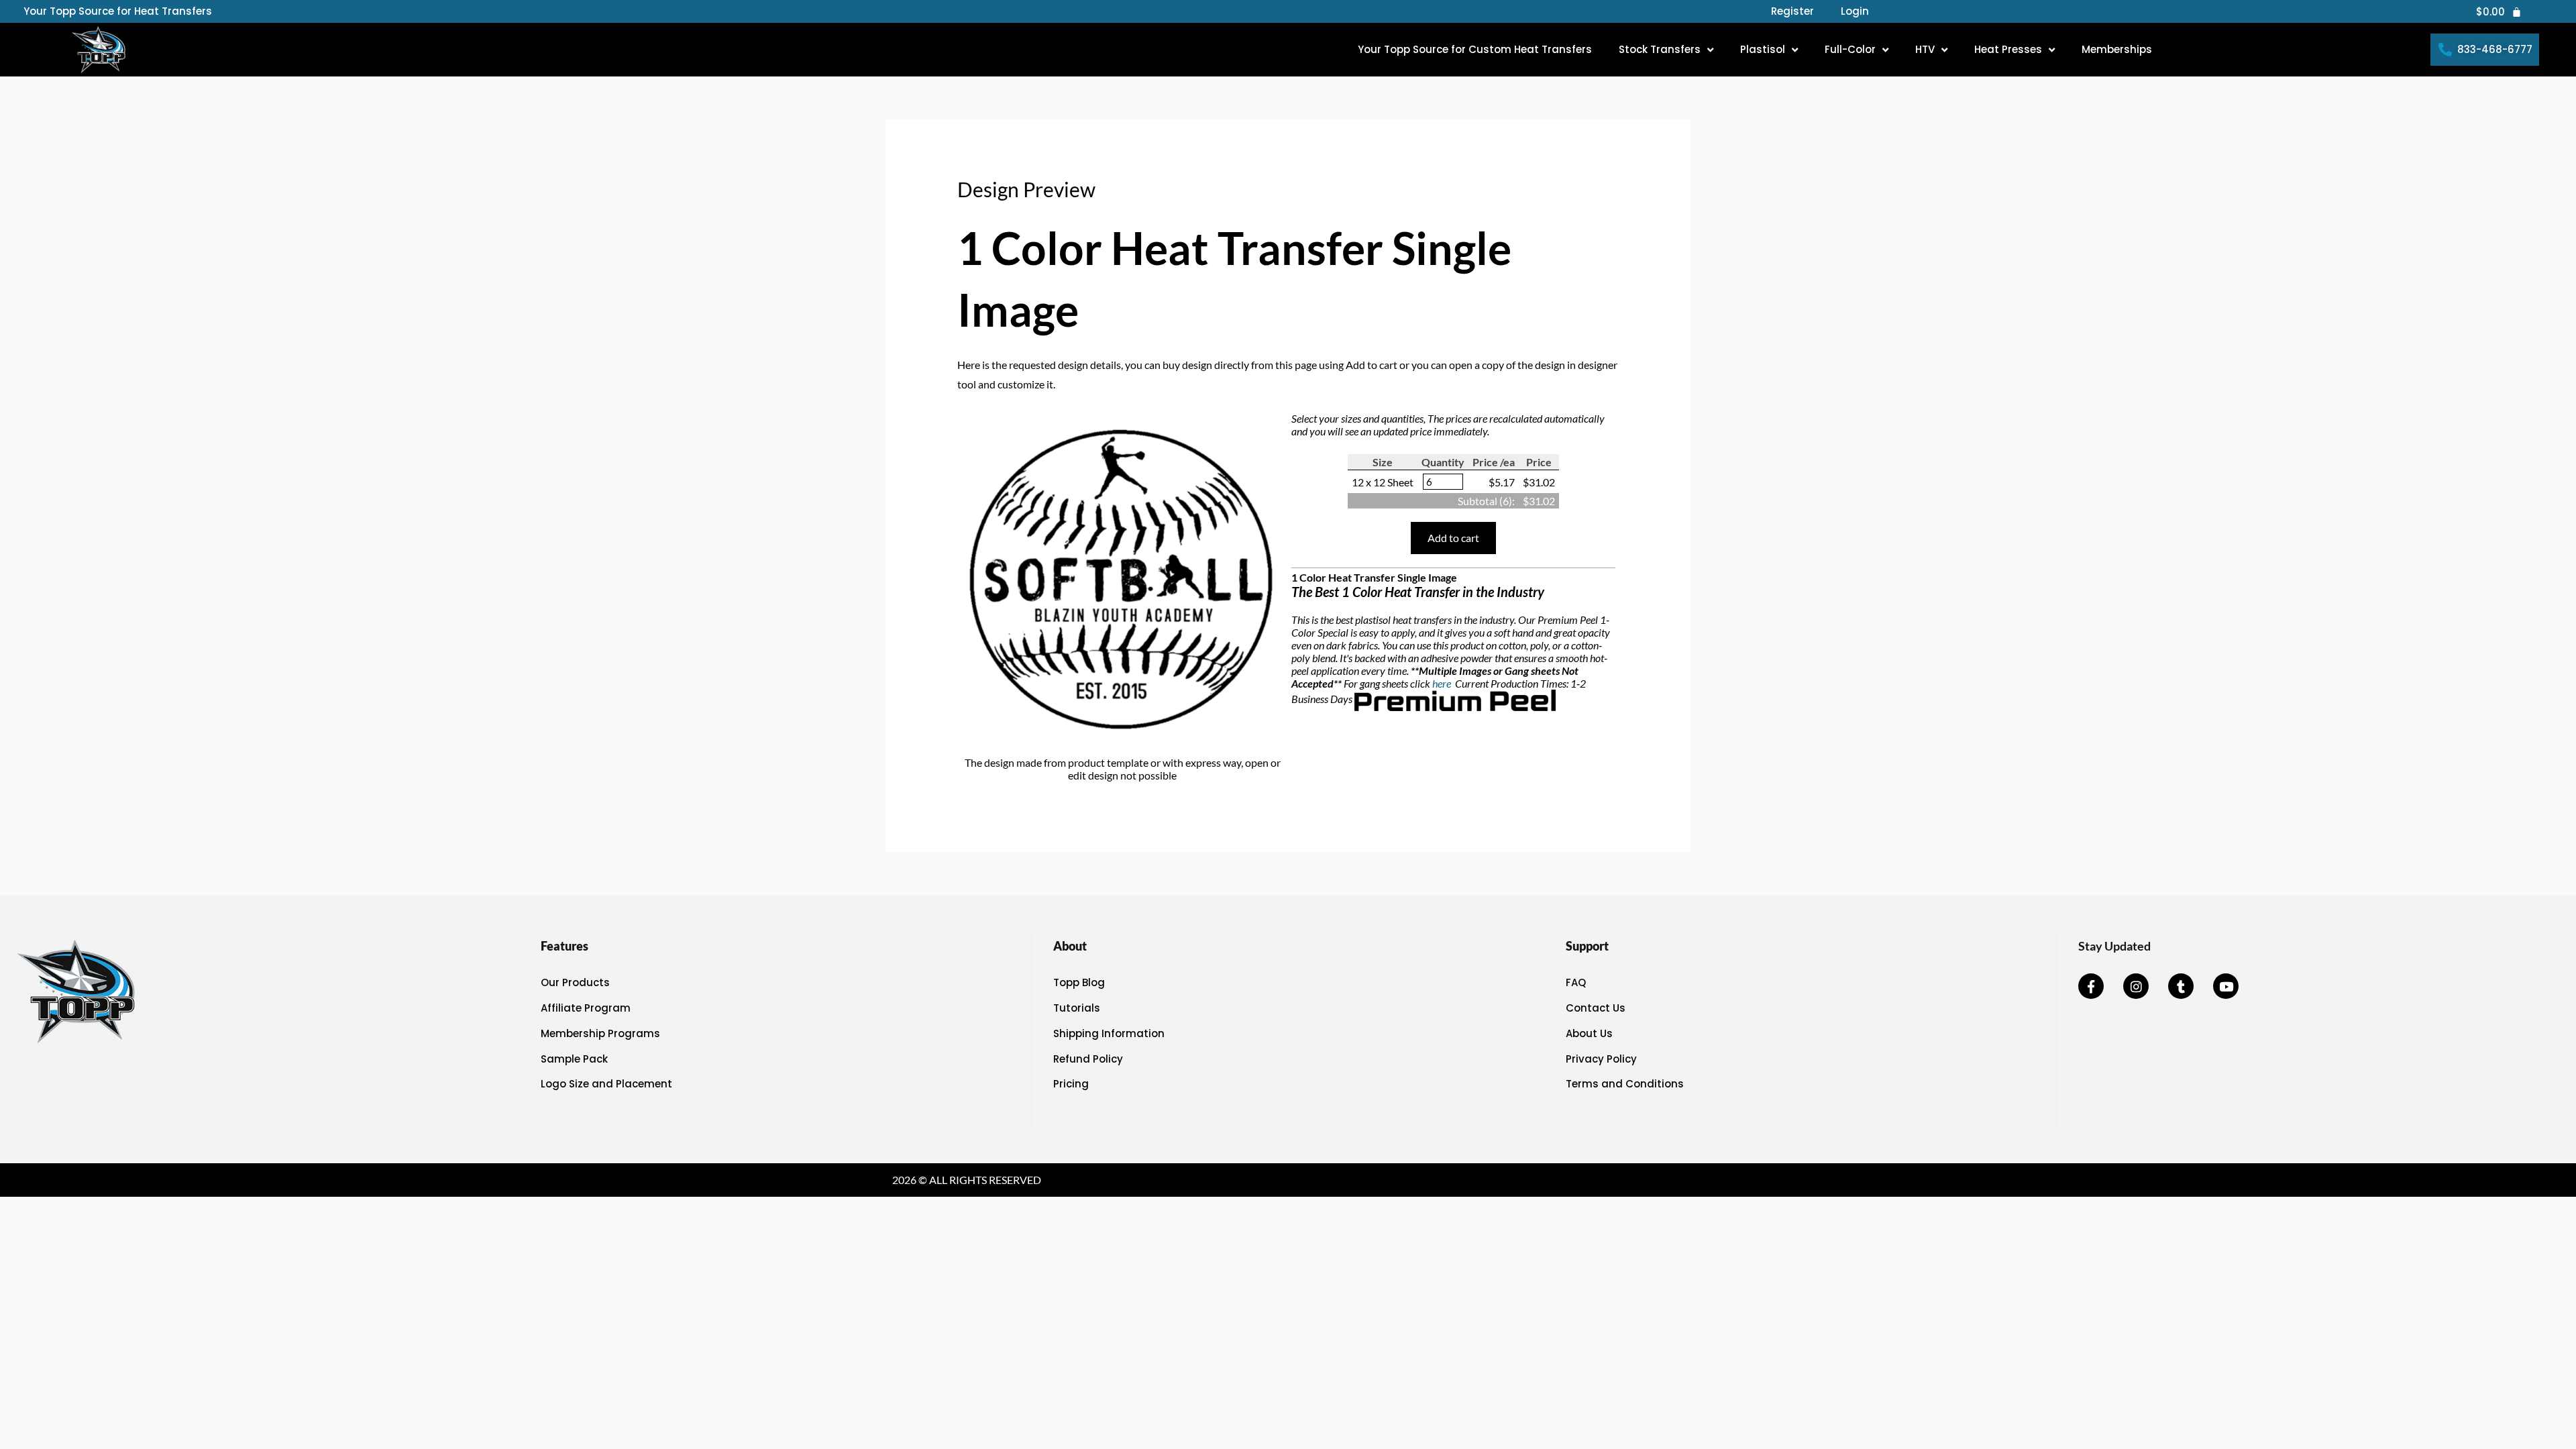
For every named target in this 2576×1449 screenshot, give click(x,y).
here (1443, 683)
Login (1855, 11)
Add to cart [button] (1453, 538)
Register (1792, 11)
